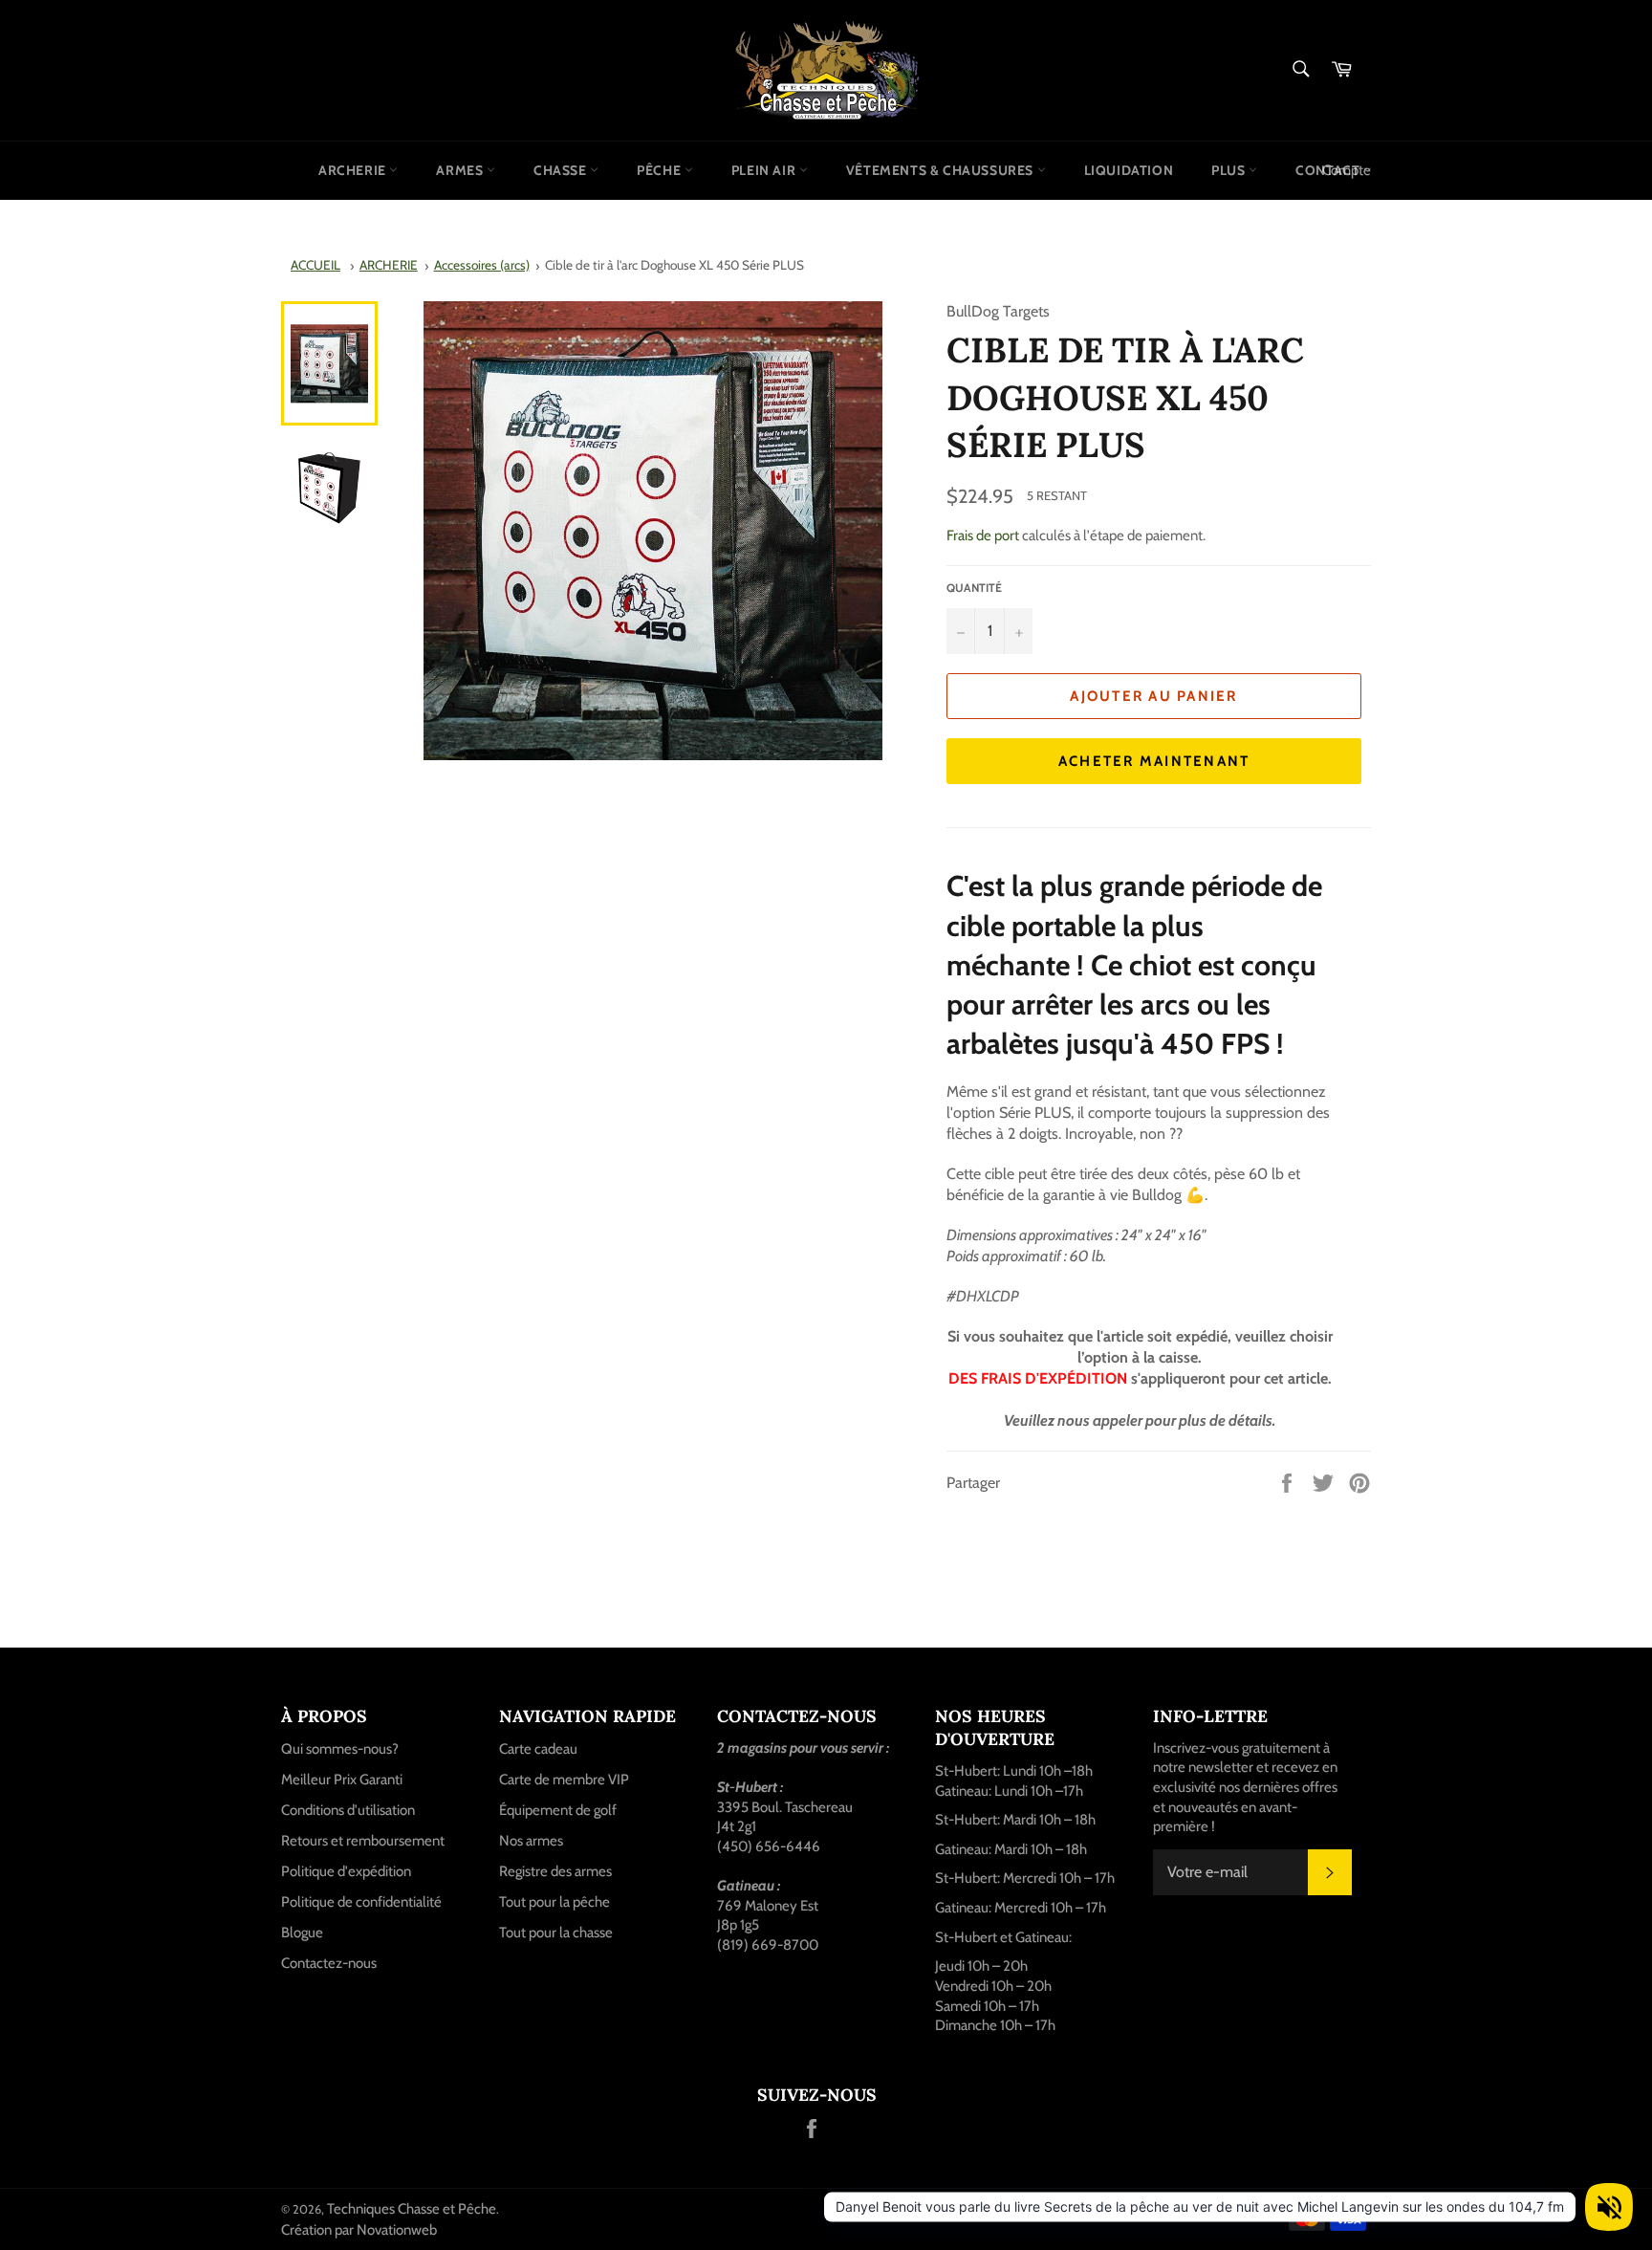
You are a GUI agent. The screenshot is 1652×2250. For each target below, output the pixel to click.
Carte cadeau (538, 1749)
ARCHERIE (354, 170)
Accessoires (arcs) (482, 265)
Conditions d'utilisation (348, 1810)
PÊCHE (661, 170)
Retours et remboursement (363, 1841)
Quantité (974, 588)
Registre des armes (555, 1871)
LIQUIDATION (1129, 170)
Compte (1347, 170)
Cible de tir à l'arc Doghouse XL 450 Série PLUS (674, 265)
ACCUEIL (315, 265)
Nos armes (531, 1841)
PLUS (1230, 170)
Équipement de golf (558, 1810)
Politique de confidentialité (361, 1902)
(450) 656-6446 (769, 1846)
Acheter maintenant (1154, 761)
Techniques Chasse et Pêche (412, 2209)
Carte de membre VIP (564, 1780)
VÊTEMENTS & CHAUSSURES (942, 170)
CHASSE (562, 170)
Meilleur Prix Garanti (342, 1780)
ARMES (461, 170)
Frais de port (983, 535)
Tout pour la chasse (556, 1933)
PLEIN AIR (765, 170)
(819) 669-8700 (768, 1945)
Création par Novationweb (359, 2230)
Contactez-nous (329, 1963)
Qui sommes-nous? (340, 1749)
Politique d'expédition (346, 1871)
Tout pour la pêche (554, 1902)
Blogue (302, 1933)
